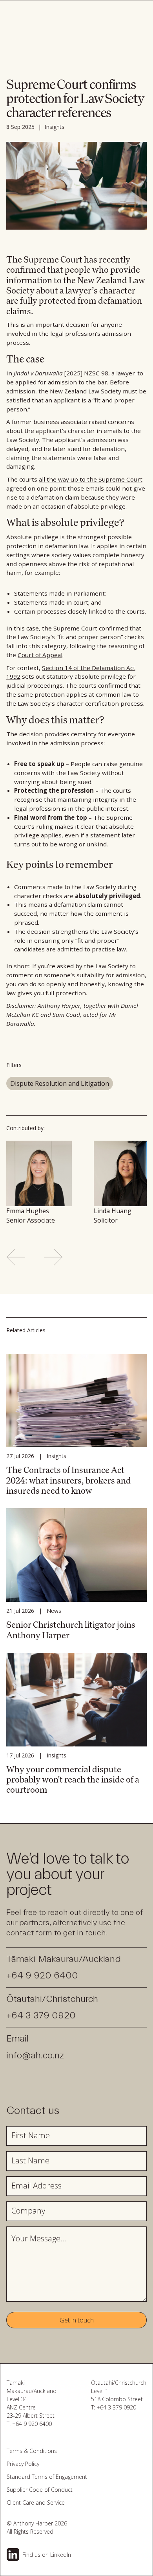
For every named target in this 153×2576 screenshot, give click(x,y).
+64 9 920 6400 (42, 1975)
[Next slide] (53, 1257)
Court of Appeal (40, 655)
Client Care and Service (36, 2503)
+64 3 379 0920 (41, 2015)
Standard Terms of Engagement (47, 2477)
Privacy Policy (23, 2464)
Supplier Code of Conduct (40, 2490)
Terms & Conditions (32, 2451)
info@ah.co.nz (35, 2055)
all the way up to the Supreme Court (91, 479)
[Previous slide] (16, 1257)
